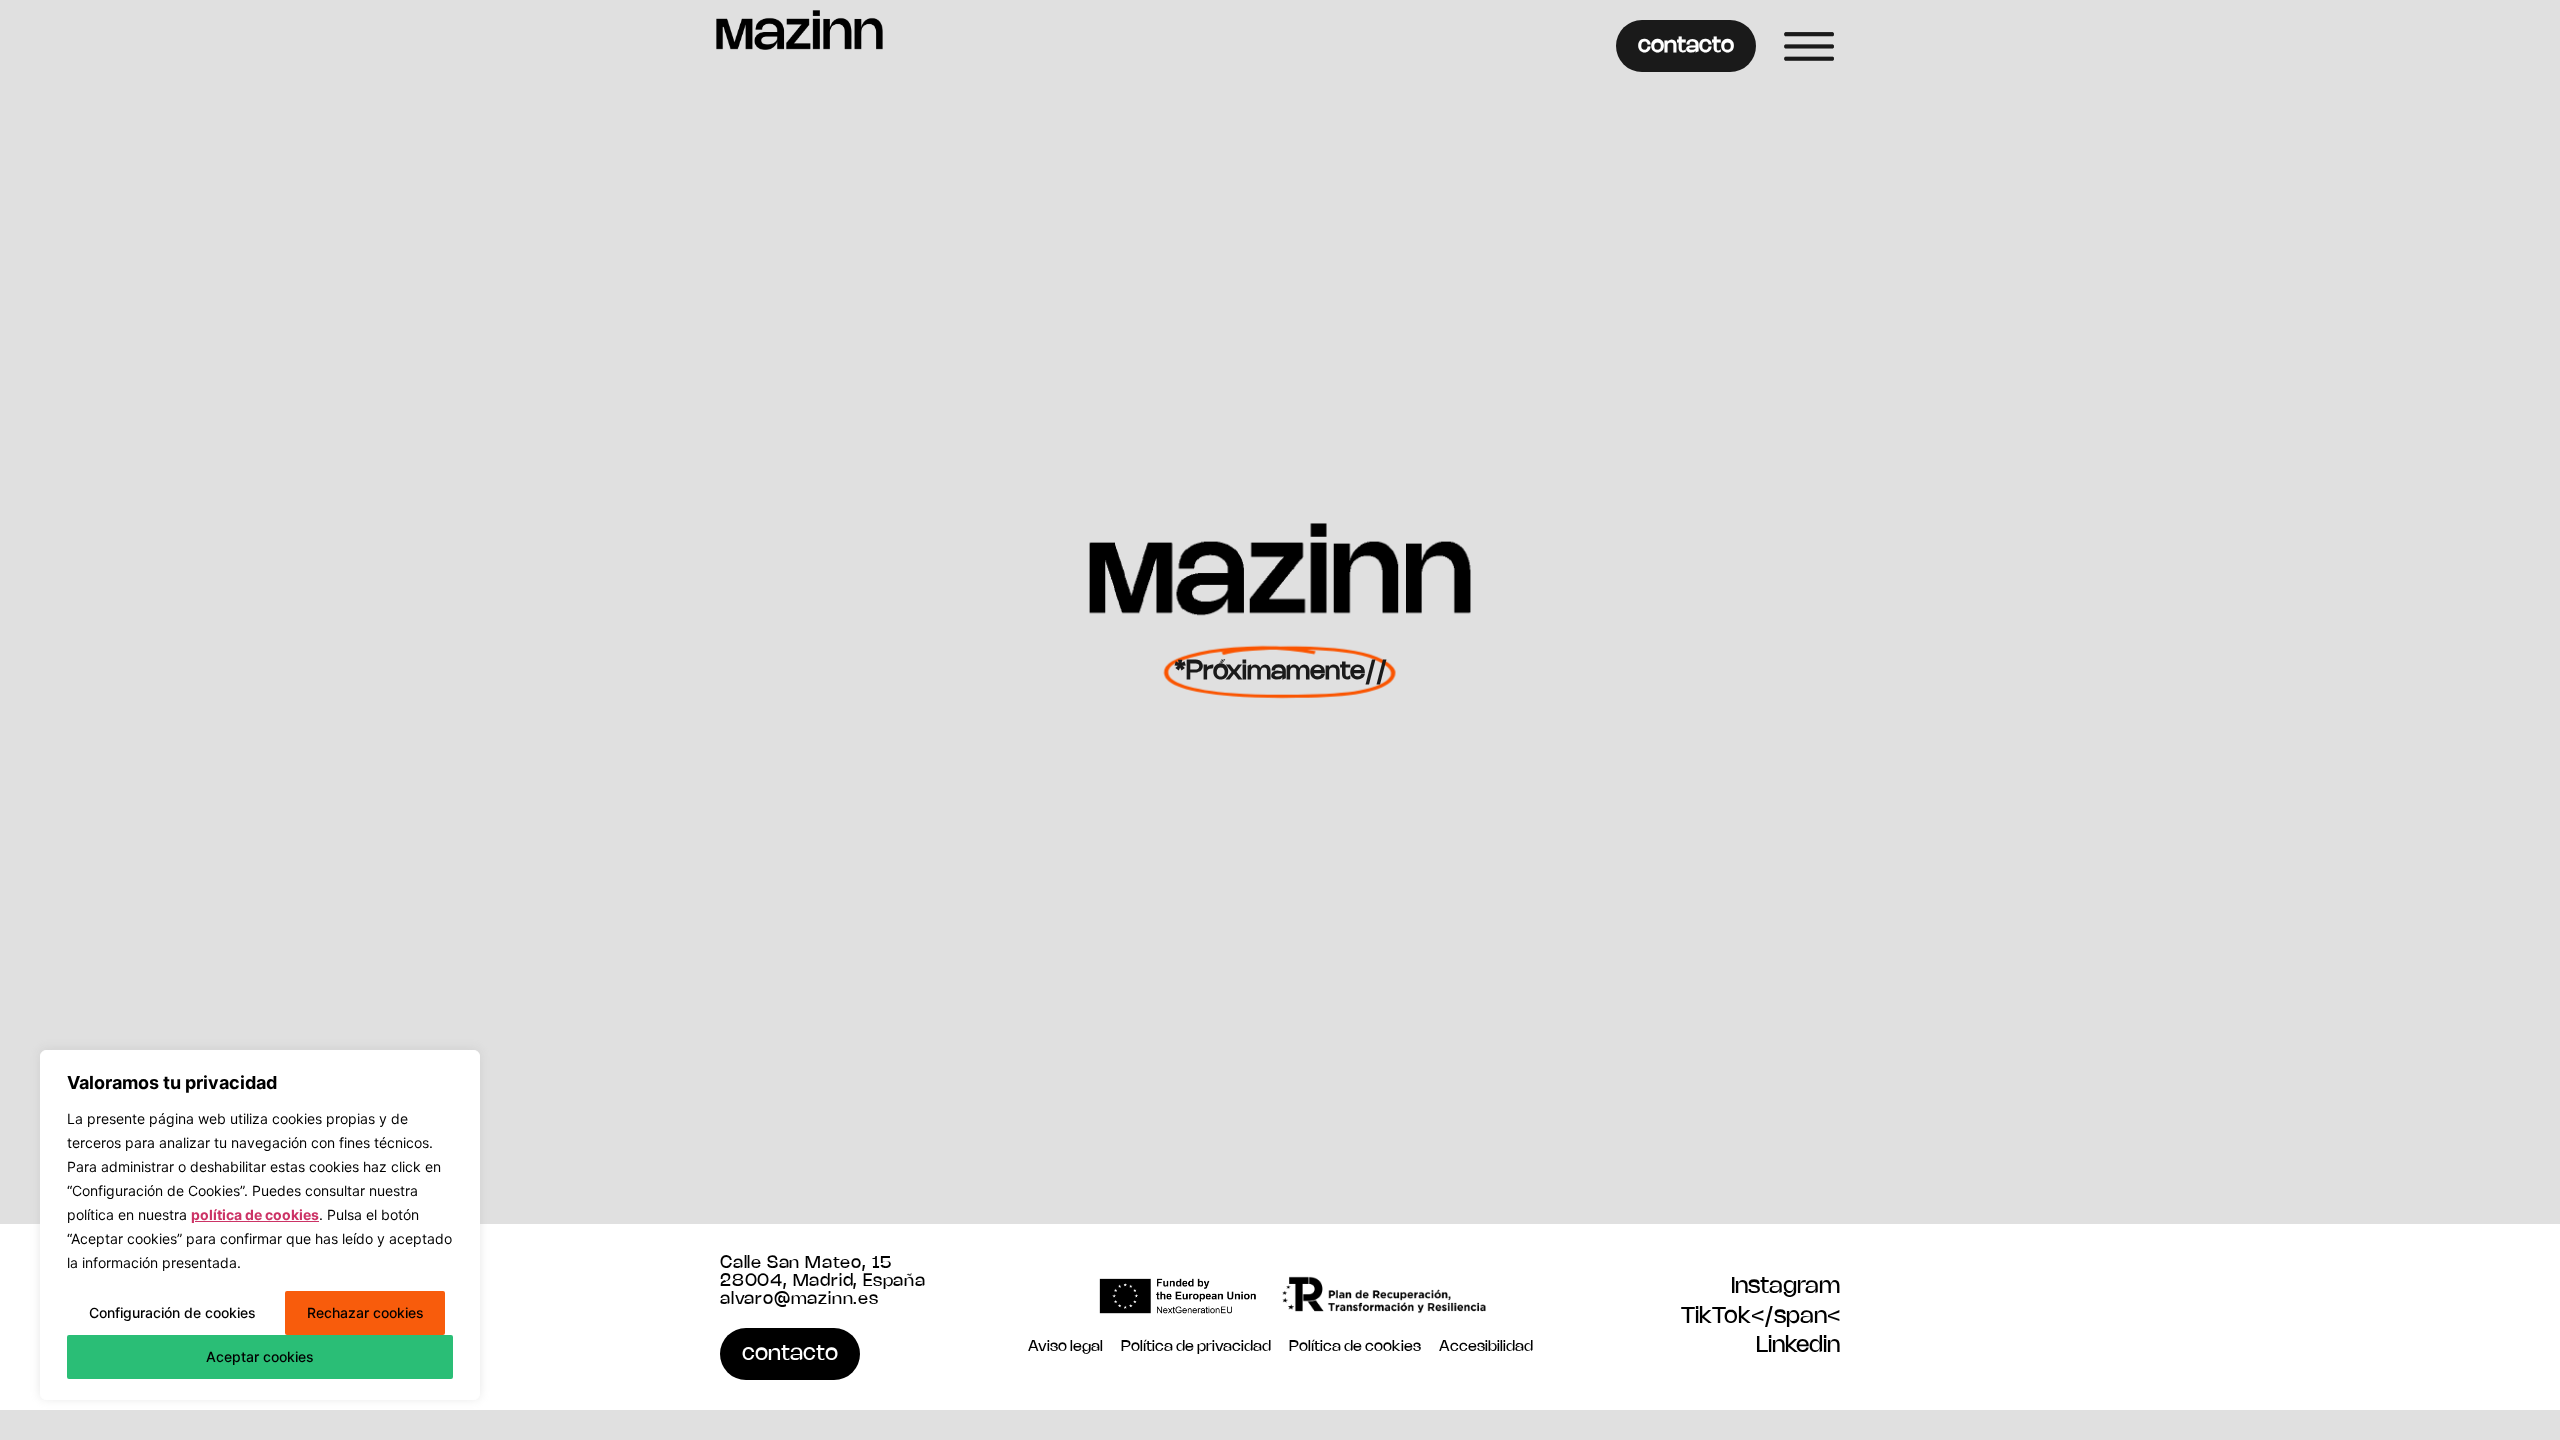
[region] (260, 1225)
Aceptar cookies (260, 1356)
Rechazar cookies (365, 1312)
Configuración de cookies (172, 1312)
